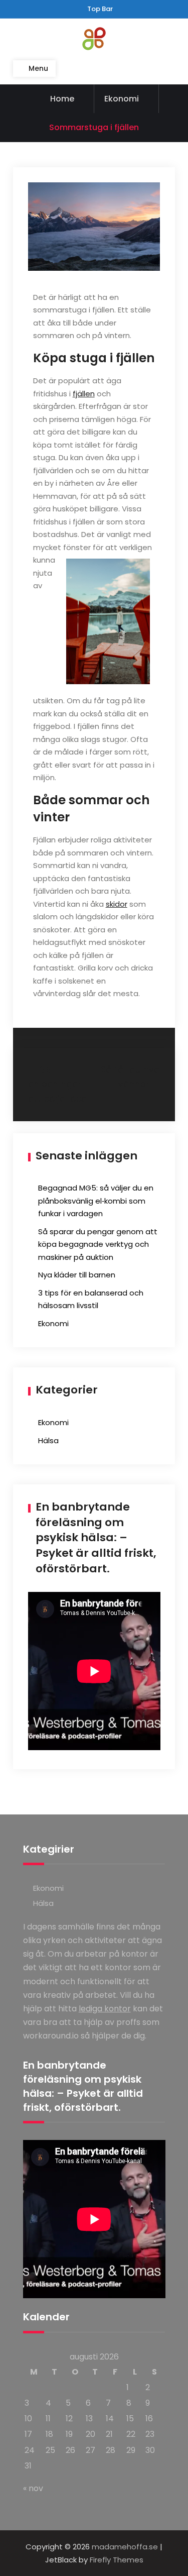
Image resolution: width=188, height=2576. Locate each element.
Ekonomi (122, 99)
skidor (117, 904)
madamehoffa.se (125, 2547)
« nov (33, 2488)
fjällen (84, 394)
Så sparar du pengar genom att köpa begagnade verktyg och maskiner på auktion (98, 1244)
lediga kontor (105, 2009)
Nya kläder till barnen (77, 1275)
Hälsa (48, 1440)
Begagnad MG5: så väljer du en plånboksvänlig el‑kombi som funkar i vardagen (96, 1201)
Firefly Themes (117, 2560)
